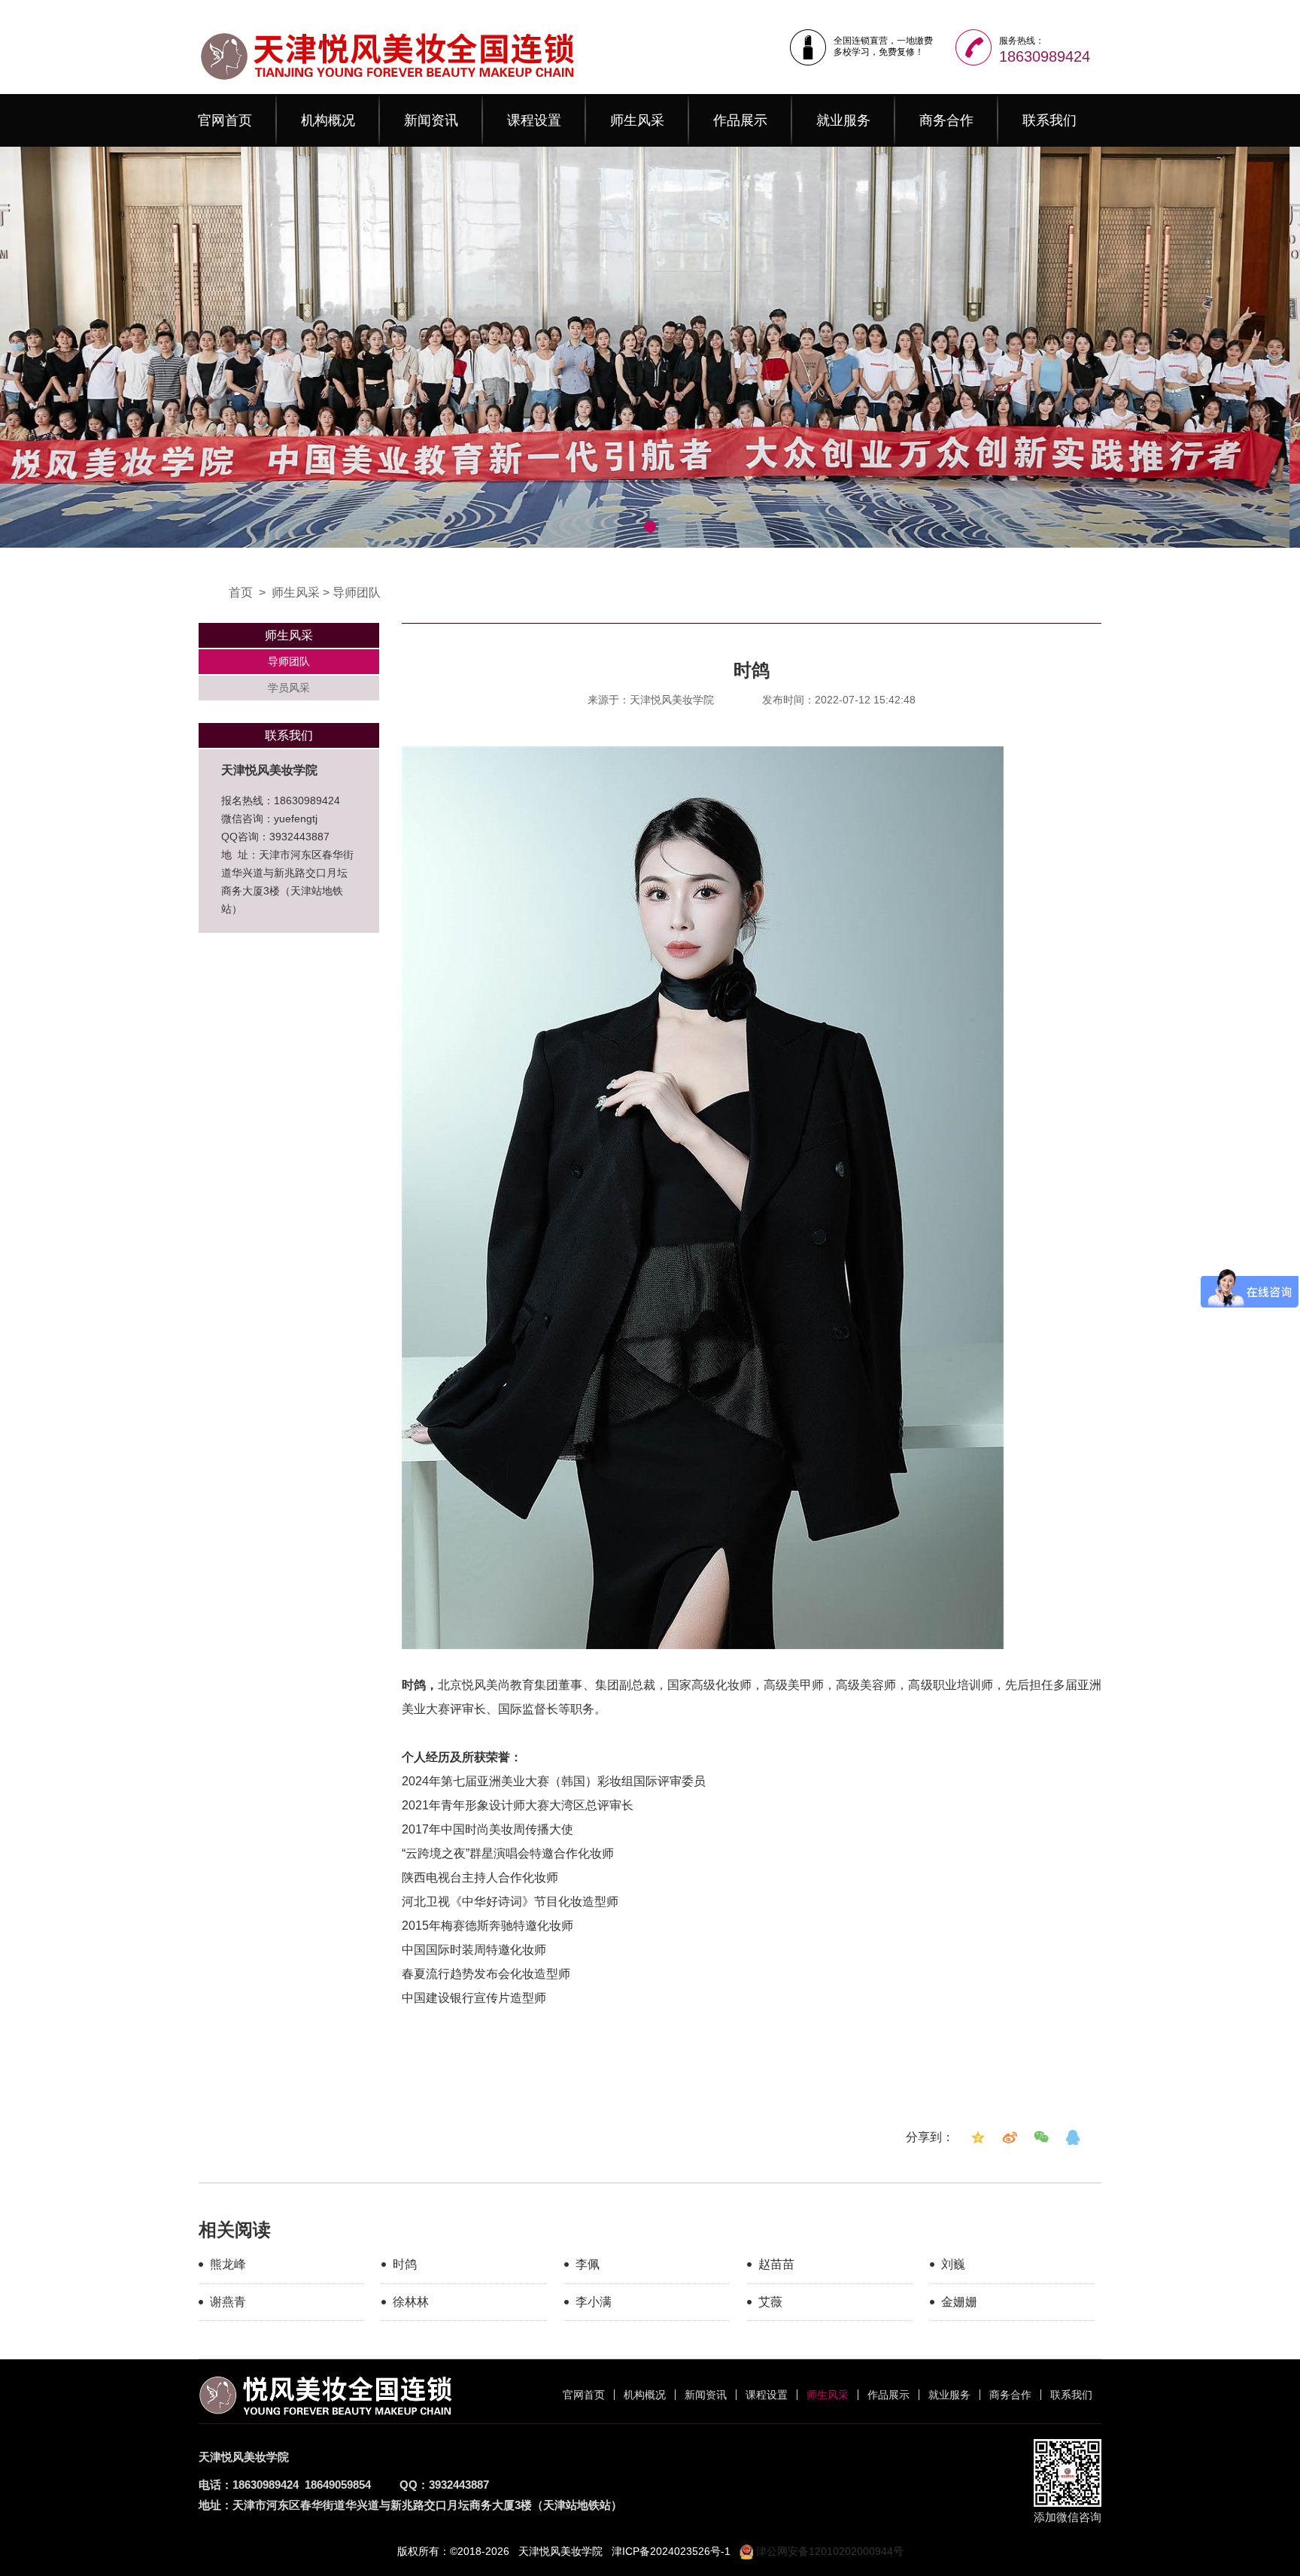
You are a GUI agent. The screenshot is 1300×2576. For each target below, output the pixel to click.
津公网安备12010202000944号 (828, 2551)
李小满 (594, 2302)
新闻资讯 (431, 120)
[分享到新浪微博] (1010, 2137)
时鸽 (405, 2264)
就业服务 (843, 120)
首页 (241, 592)
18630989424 (1045, 56)
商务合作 (946, 120)
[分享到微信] (1041, 2137)
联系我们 (1049, 120)
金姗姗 (959, 2302)
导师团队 (357, 592)
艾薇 (770, 2302)
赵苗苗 (776, 2264)
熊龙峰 (228, 2264)
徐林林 (411, 2302)
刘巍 (953, 2264)
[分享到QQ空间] (978, 2137)
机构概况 (328, 120)
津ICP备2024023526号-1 (671, 2551)
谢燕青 (228, 2302)
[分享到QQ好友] (1073, 2137)
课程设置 (534, 120)
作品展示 (740, 120)
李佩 (588, 2264)
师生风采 (637, 120)
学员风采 (289, 688)
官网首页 (225, 120)
